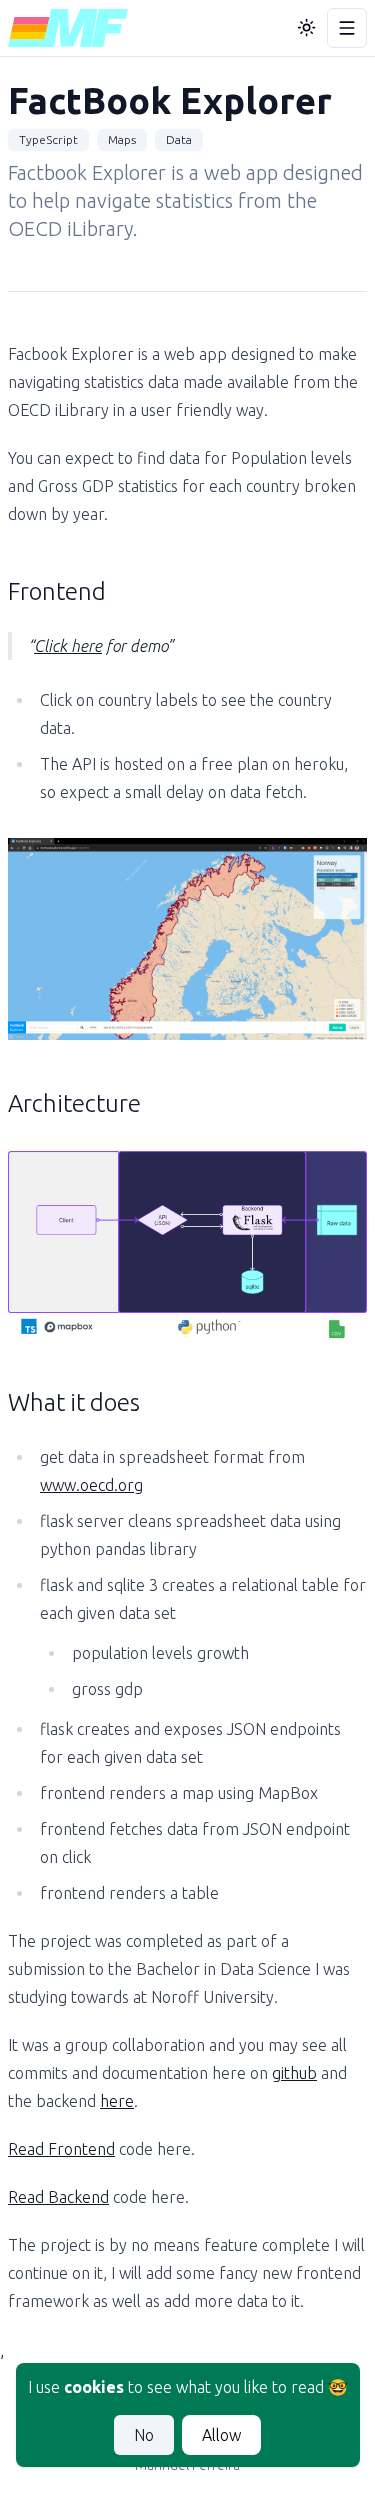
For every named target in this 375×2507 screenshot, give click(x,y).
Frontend (57, 591)
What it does (74, 1402)
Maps (122, 139)
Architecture (74, 1103)
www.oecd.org (91, 1485)
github (294, 2073)
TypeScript (48, 139)
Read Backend (58, 2197)
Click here (68, 646)
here (117, 2101)
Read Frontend (61, 2149)
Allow (221, 2435)
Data (179, 139)
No (144, 2435)
